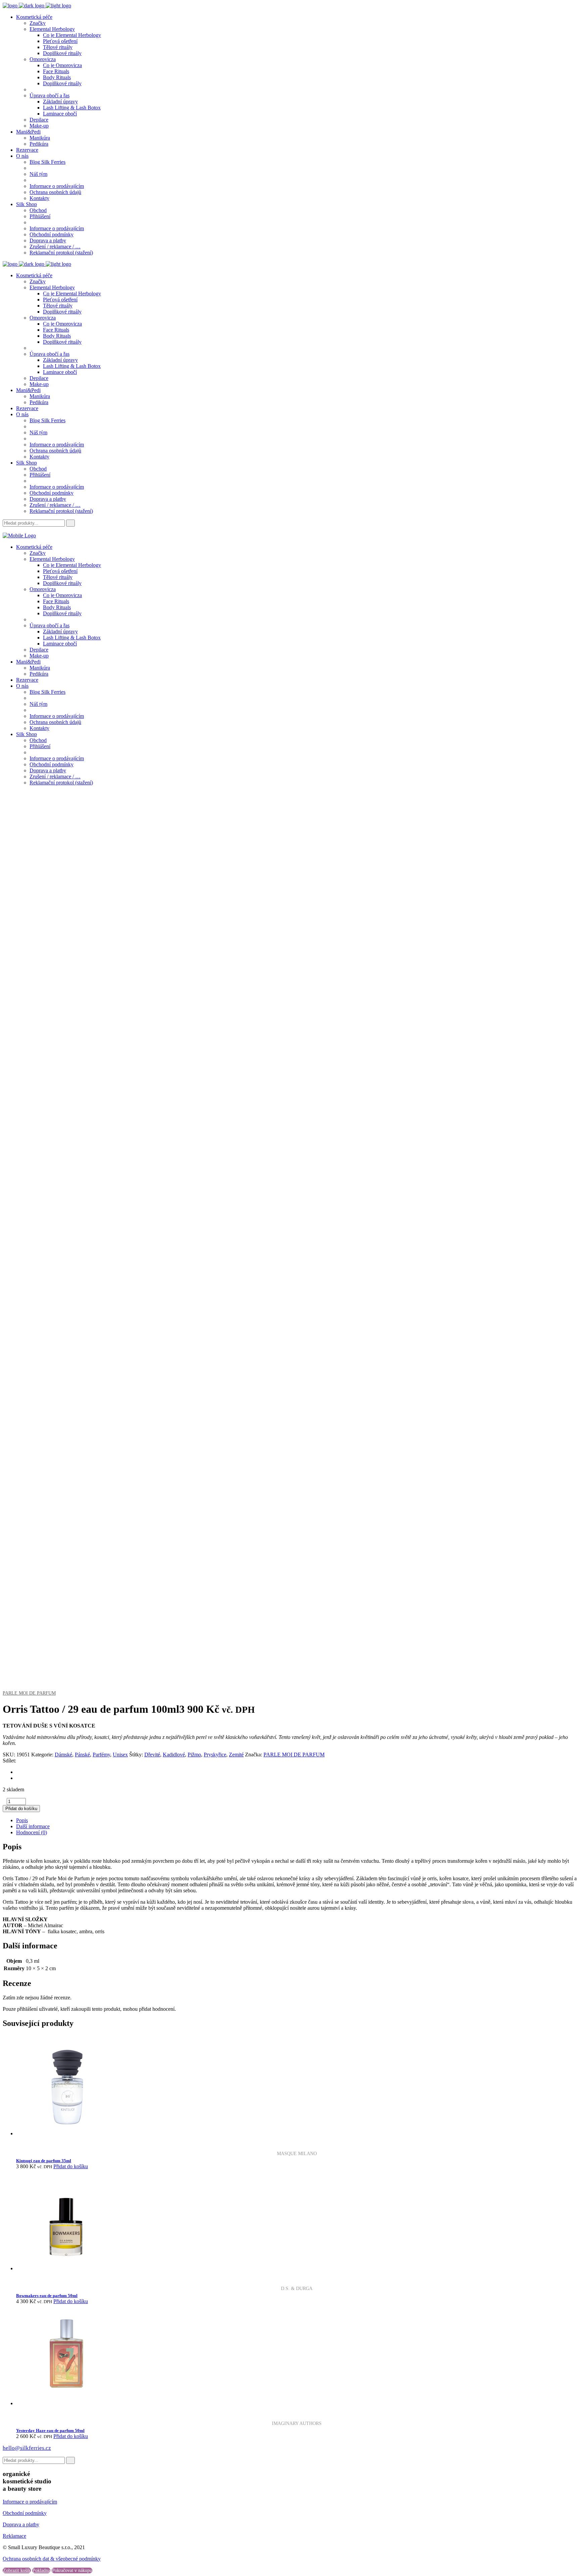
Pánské (82, 1755)
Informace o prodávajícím (30, 2502)
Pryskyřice (215, 1755)
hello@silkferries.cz (27, 2448)
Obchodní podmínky (25, 2513)
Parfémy (101, 1755)
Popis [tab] (22, 1820)
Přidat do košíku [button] (71, 2166)
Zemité (236, 1755)
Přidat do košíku (21, 1809)
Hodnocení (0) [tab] (32, 1832)
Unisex (120, 1755)
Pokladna (41, 2570)
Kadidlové (174, 1755)
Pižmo (194, 1755)
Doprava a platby (21, 2524)
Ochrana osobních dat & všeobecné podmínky (52, 2559)
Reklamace (14, 2536)
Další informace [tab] (33, 1826)
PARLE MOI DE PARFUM (29, 1693)
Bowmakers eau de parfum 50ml (47, 2296)
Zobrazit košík (17, 2570)
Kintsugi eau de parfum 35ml (44, 2161)
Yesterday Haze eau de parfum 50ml (50, 2431)
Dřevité (152, 1755)
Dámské (63, 1755)
